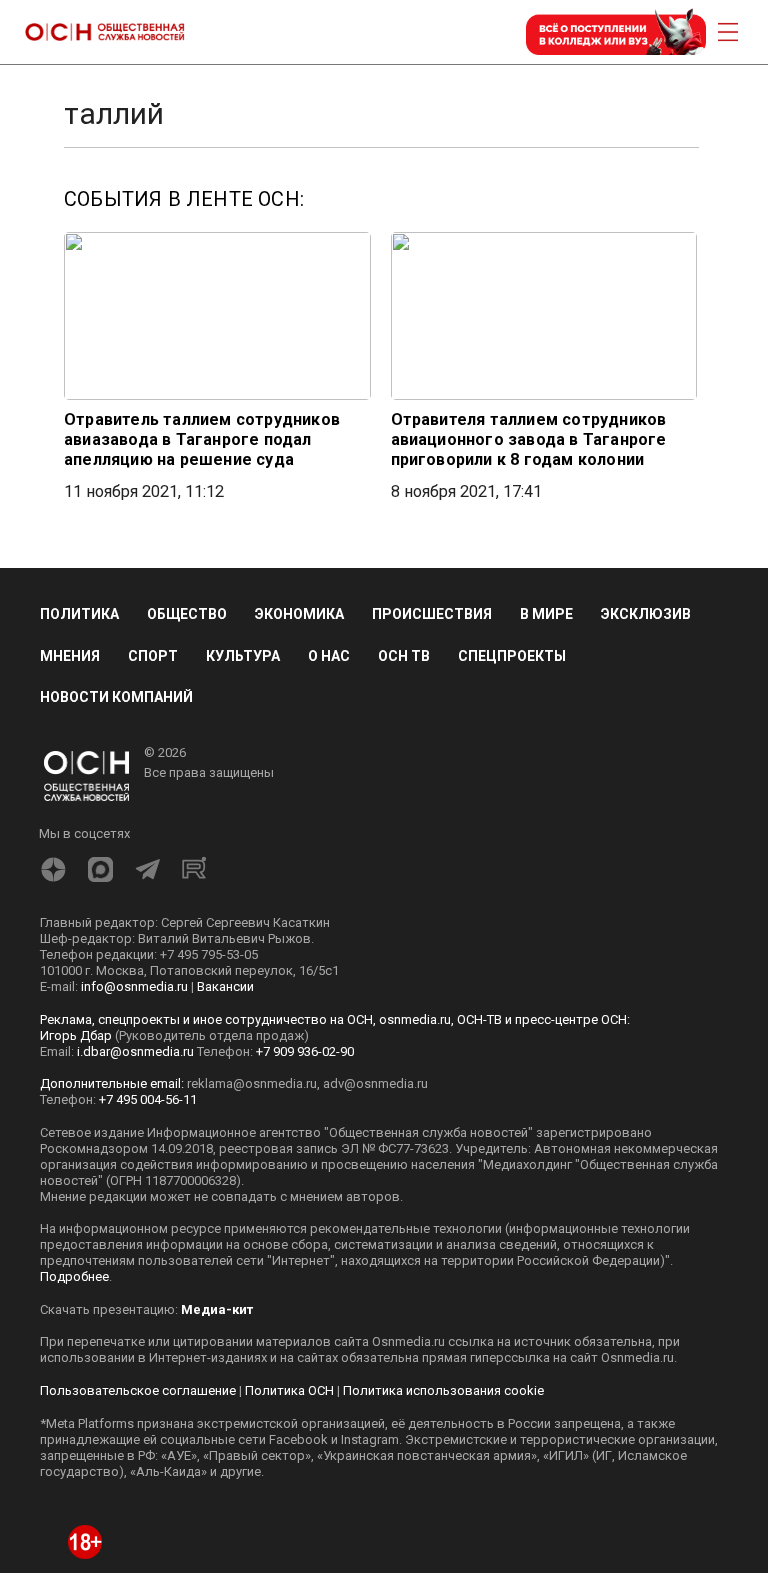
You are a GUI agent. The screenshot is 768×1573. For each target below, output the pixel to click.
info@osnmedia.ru (134, 986)
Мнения (70, 656)
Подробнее (74, 1276)
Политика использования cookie (443, 1390)
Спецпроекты (512, 656)
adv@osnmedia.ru (375, 1083)
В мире (546, 614)
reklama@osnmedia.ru (252, 1083)
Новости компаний (116, 697)
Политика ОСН (289, 1390)
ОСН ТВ (404, 656)
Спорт (153, 656)
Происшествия (432, 614)
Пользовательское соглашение (138, 1390)
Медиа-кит (217, 1309)
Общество (187, 614)
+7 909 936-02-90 (305, 1051)
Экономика (299, 614)
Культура (243, 656)
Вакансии (225, 986)
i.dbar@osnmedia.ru (135, 1051)
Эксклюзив (646, 614)
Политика (79, 614)
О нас (329, 656)
